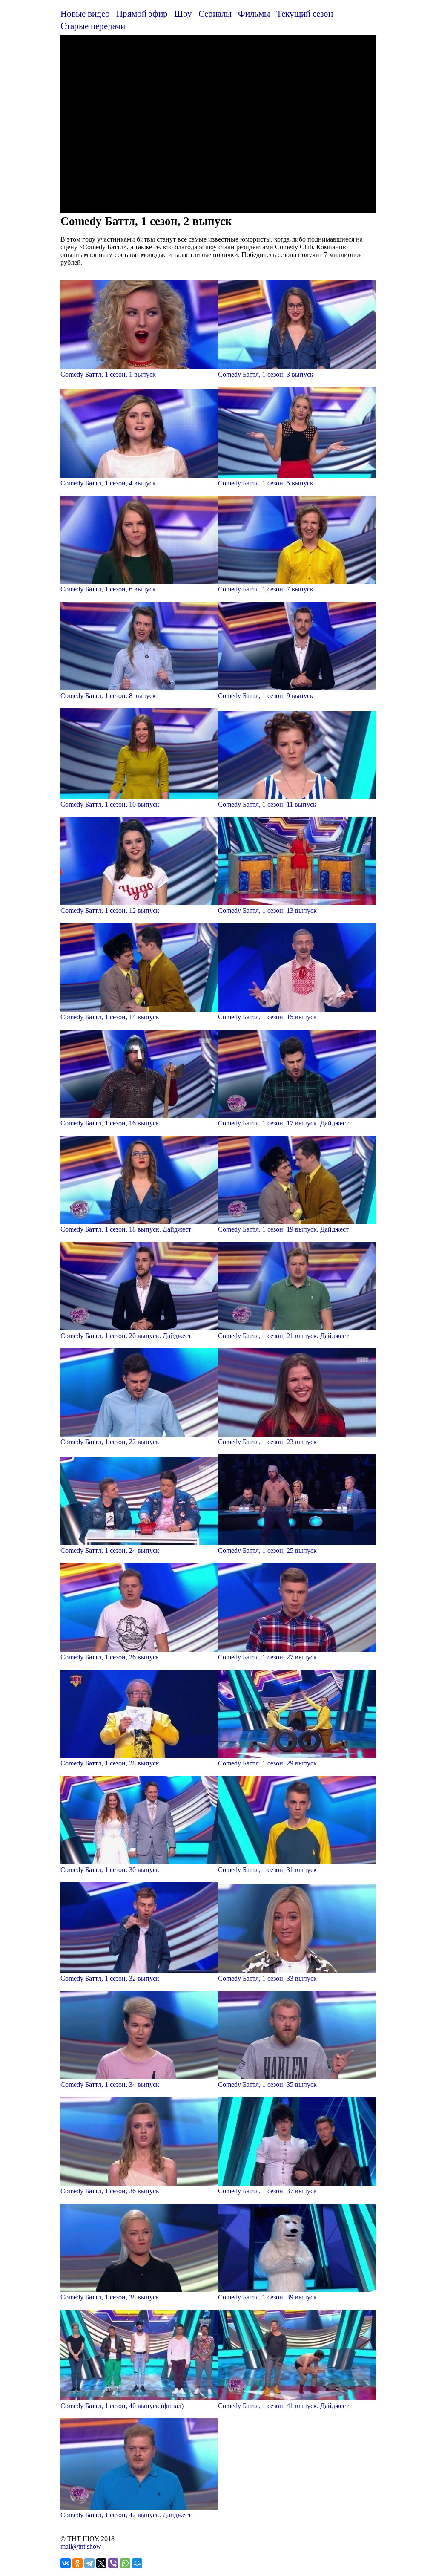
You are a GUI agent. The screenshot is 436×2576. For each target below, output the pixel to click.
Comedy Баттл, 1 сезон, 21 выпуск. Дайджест (283, 1336)
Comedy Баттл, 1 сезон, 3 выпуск (266, 374)
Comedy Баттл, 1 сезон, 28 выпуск (110, 1763)
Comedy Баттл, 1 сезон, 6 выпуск (108, 589)
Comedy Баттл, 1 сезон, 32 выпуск (110, 1978)
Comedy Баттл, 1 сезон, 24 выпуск (110, 1551)
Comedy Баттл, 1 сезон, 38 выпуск (110, 2297)
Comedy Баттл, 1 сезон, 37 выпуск (267, 2191)
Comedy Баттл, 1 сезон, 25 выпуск (267, 1551)
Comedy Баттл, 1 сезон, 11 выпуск (267, 804)
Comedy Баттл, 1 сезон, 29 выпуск (267, 1763)
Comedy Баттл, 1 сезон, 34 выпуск (110, 2084)
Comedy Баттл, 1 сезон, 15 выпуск (267, 1017)
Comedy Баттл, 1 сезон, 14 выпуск (110, 1017)
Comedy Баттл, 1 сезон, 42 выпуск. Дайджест (126, 2515)
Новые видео (85, 13)
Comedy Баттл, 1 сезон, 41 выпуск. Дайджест (283, 2406)
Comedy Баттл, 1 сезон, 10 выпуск (110, 804)
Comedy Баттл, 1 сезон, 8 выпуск (108, 696)
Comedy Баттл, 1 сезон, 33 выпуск (267, 1978)
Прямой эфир (142, 13)
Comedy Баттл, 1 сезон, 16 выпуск (110, 1123)
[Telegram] (89, 2563)
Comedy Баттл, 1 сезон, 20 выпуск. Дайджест (126, 1336)
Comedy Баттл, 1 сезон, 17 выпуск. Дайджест (283, 1123)
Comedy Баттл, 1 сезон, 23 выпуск (267, 1442)
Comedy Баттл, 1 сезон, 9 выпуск (266, 696)
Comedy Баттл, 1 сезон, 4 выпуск (108, 483)
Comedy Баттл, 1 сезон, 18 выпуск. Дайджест (126, 1229)
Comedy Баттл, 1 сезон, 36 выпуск (110, 2191)
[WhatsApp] (125, 2563)
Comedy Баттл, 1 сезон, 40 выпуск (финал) (122, 2406)
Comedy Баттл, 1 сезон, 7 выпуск (266, 589)
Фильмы (254, 13)
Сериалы (215, 13)
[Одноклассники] (77, 2563)
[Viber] (113, 2563)
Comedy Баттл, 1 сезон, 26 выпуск (110, 1657)
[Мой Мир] (137, 2563)
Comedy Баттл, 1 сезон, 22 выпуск (110, 1442)
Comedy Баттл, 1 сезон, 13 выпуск (267, 910)
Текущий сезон (305, 13)
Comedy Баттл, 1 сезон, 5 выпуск (266, 483)
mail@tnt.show (81, 2546)
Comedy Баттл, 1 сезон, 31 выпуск (267, 1870)
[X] (101, 2563)
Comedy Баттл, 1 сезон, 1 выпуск (108, 374)
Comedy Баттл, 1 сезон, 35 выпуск (267, 2084)
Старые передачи (93, 26)
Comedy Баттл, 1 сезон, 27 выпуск (267, 1657)
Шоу (183, 13)
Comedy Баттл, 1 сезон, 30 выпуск (110, 1870)
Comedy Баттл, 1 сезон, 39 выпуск (267, 2297)
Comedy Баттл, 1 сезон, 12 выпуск (110, 910)
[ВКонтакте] (66, 2563)
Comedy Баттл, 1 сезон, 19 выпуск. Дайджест (283, 1229)
